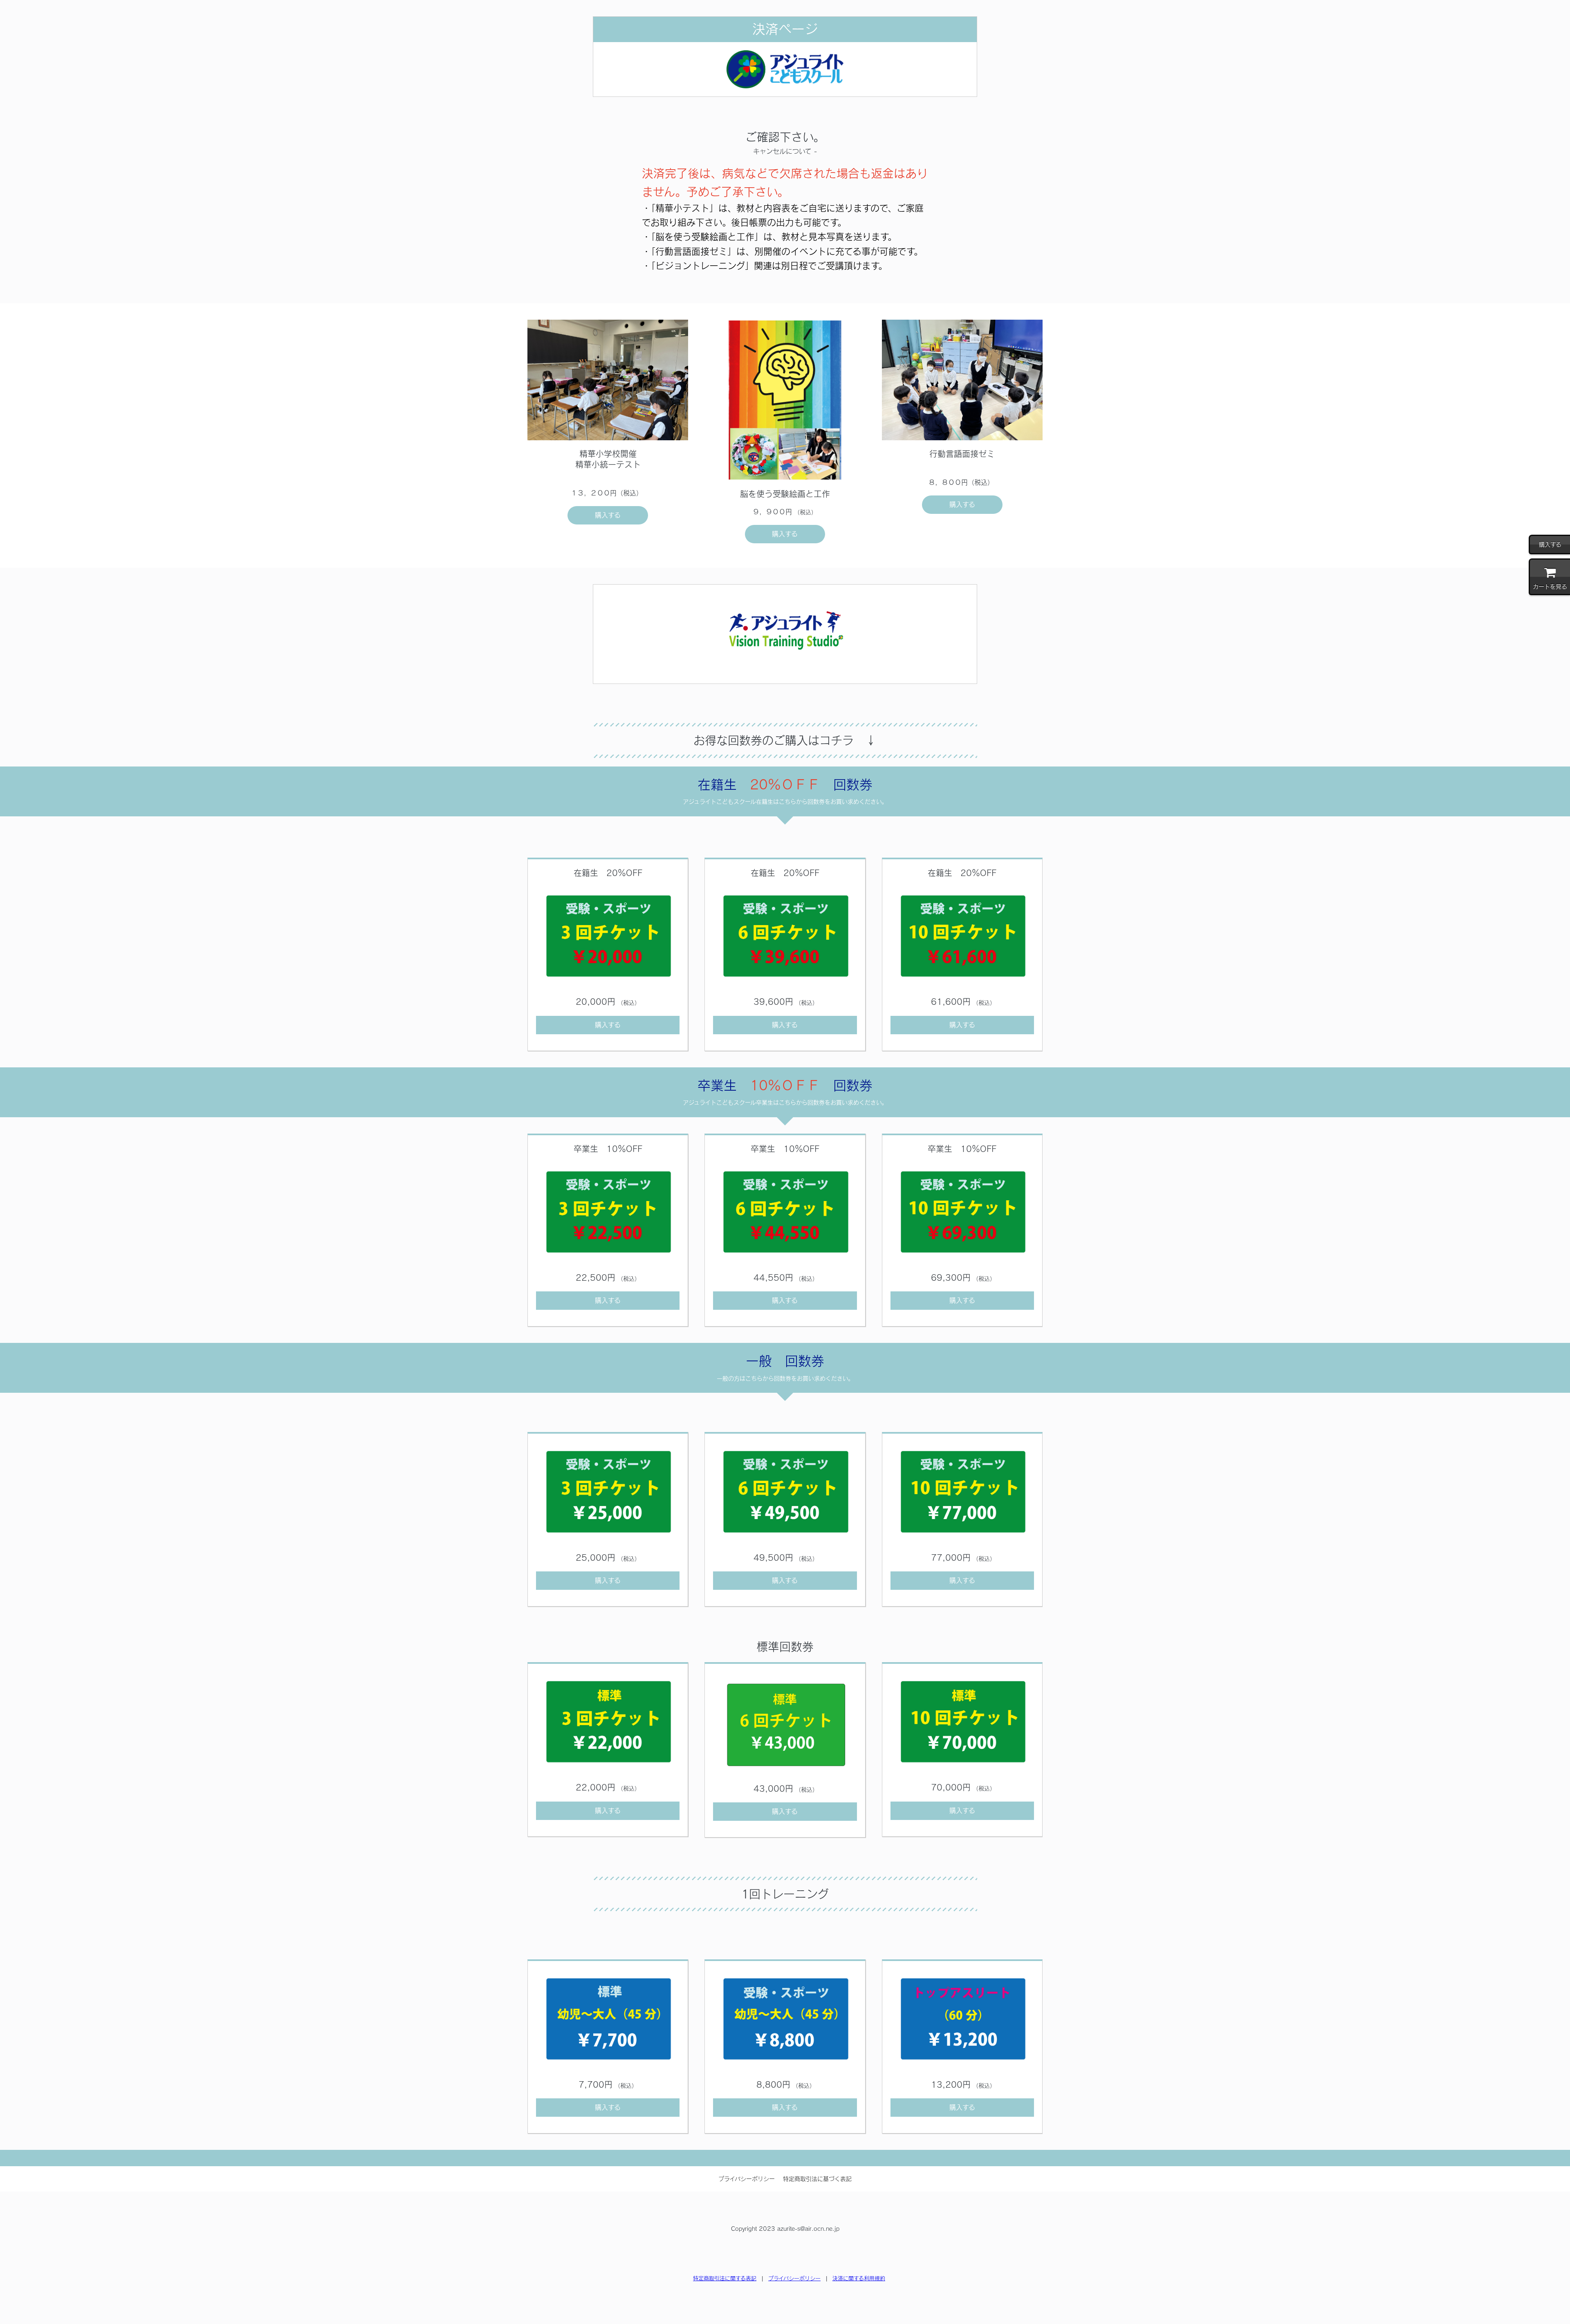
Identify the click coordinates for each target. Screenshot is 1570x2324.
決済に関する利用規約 (859, 2278)
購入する (608, 515)
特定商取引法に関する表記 (725, 2278)
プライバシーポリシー (747, 2179)
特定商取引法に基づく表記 (817, 2179)
